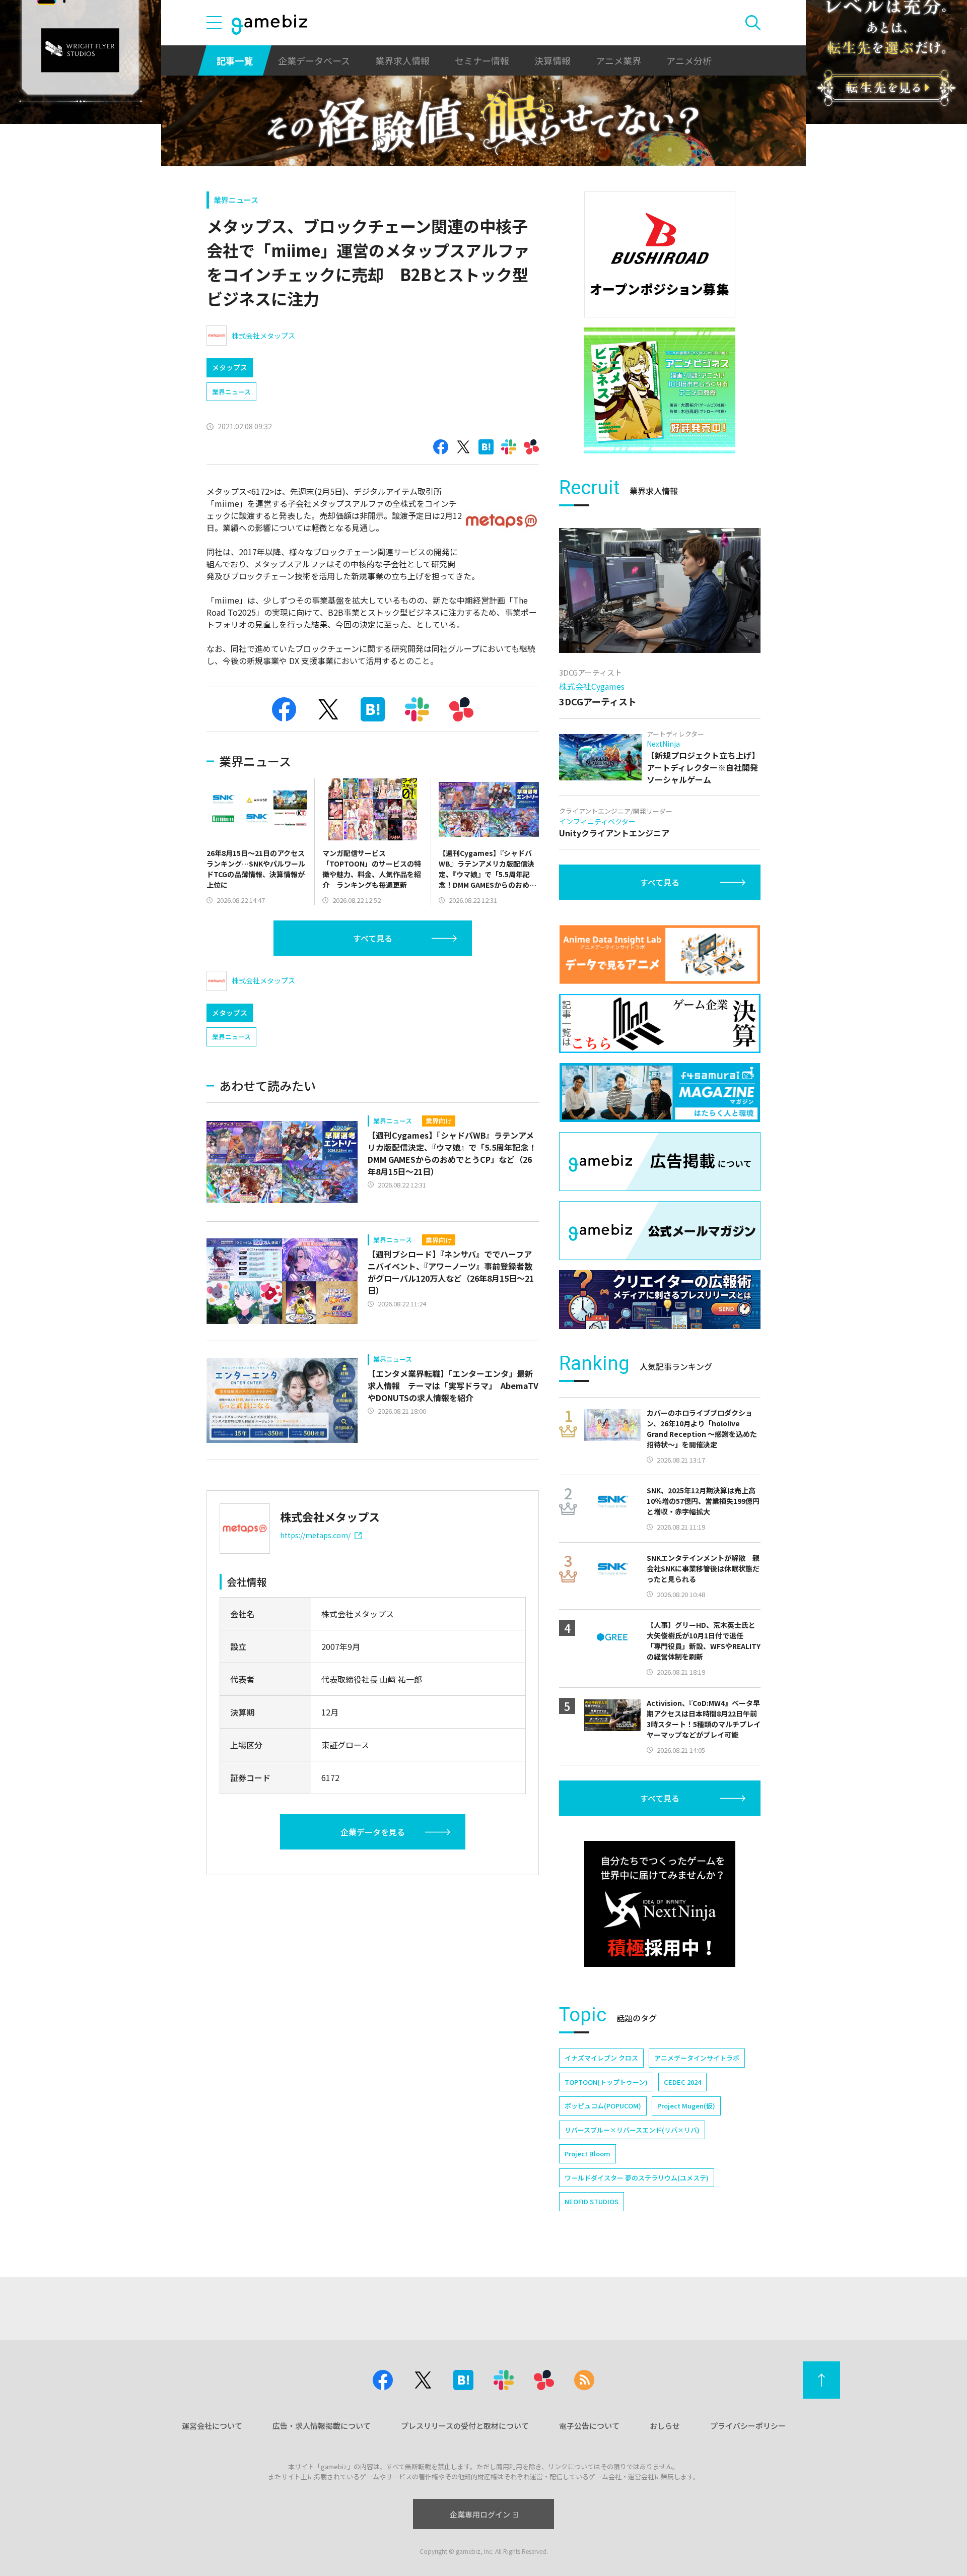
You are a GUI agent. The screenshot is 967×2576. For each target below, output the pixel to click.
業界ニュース (236, 200)
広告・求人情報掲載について (322, 2426)
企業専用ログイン (480, 2514)
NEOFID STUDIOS (592, 2201)
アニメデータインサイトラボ (697, 2058)
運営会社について (212, 2426)
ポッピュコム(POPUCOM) (603, 2106)
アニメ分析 (689, 60)
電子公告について (589, 2426)
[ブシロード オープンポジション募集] (660, 254)
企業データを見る (373, 1832)
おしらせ (665, 2426)
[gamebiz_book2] (660, 390)
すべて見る (373, 938)
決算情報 (552, 60)
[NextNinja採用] (660, 1904)
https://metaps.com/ (315, 1535)
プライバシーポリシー (748, 2426)
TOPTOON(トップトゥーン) (606, 2082)
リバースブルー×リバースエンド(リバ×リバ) (632, 2130)
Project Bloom (588, 2154)
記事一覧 (235, 60)
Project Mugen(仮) (686, 2106)
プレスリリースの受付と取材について (465, 2426)
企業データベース (314, 60)
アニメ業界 (618, 60)
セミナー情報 (482, 60)
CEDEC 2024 (682, 2082)
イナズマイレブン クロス (601, 2058)
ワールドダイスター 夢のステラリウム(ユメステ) (637, 2178)
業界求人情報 (402, 60)
